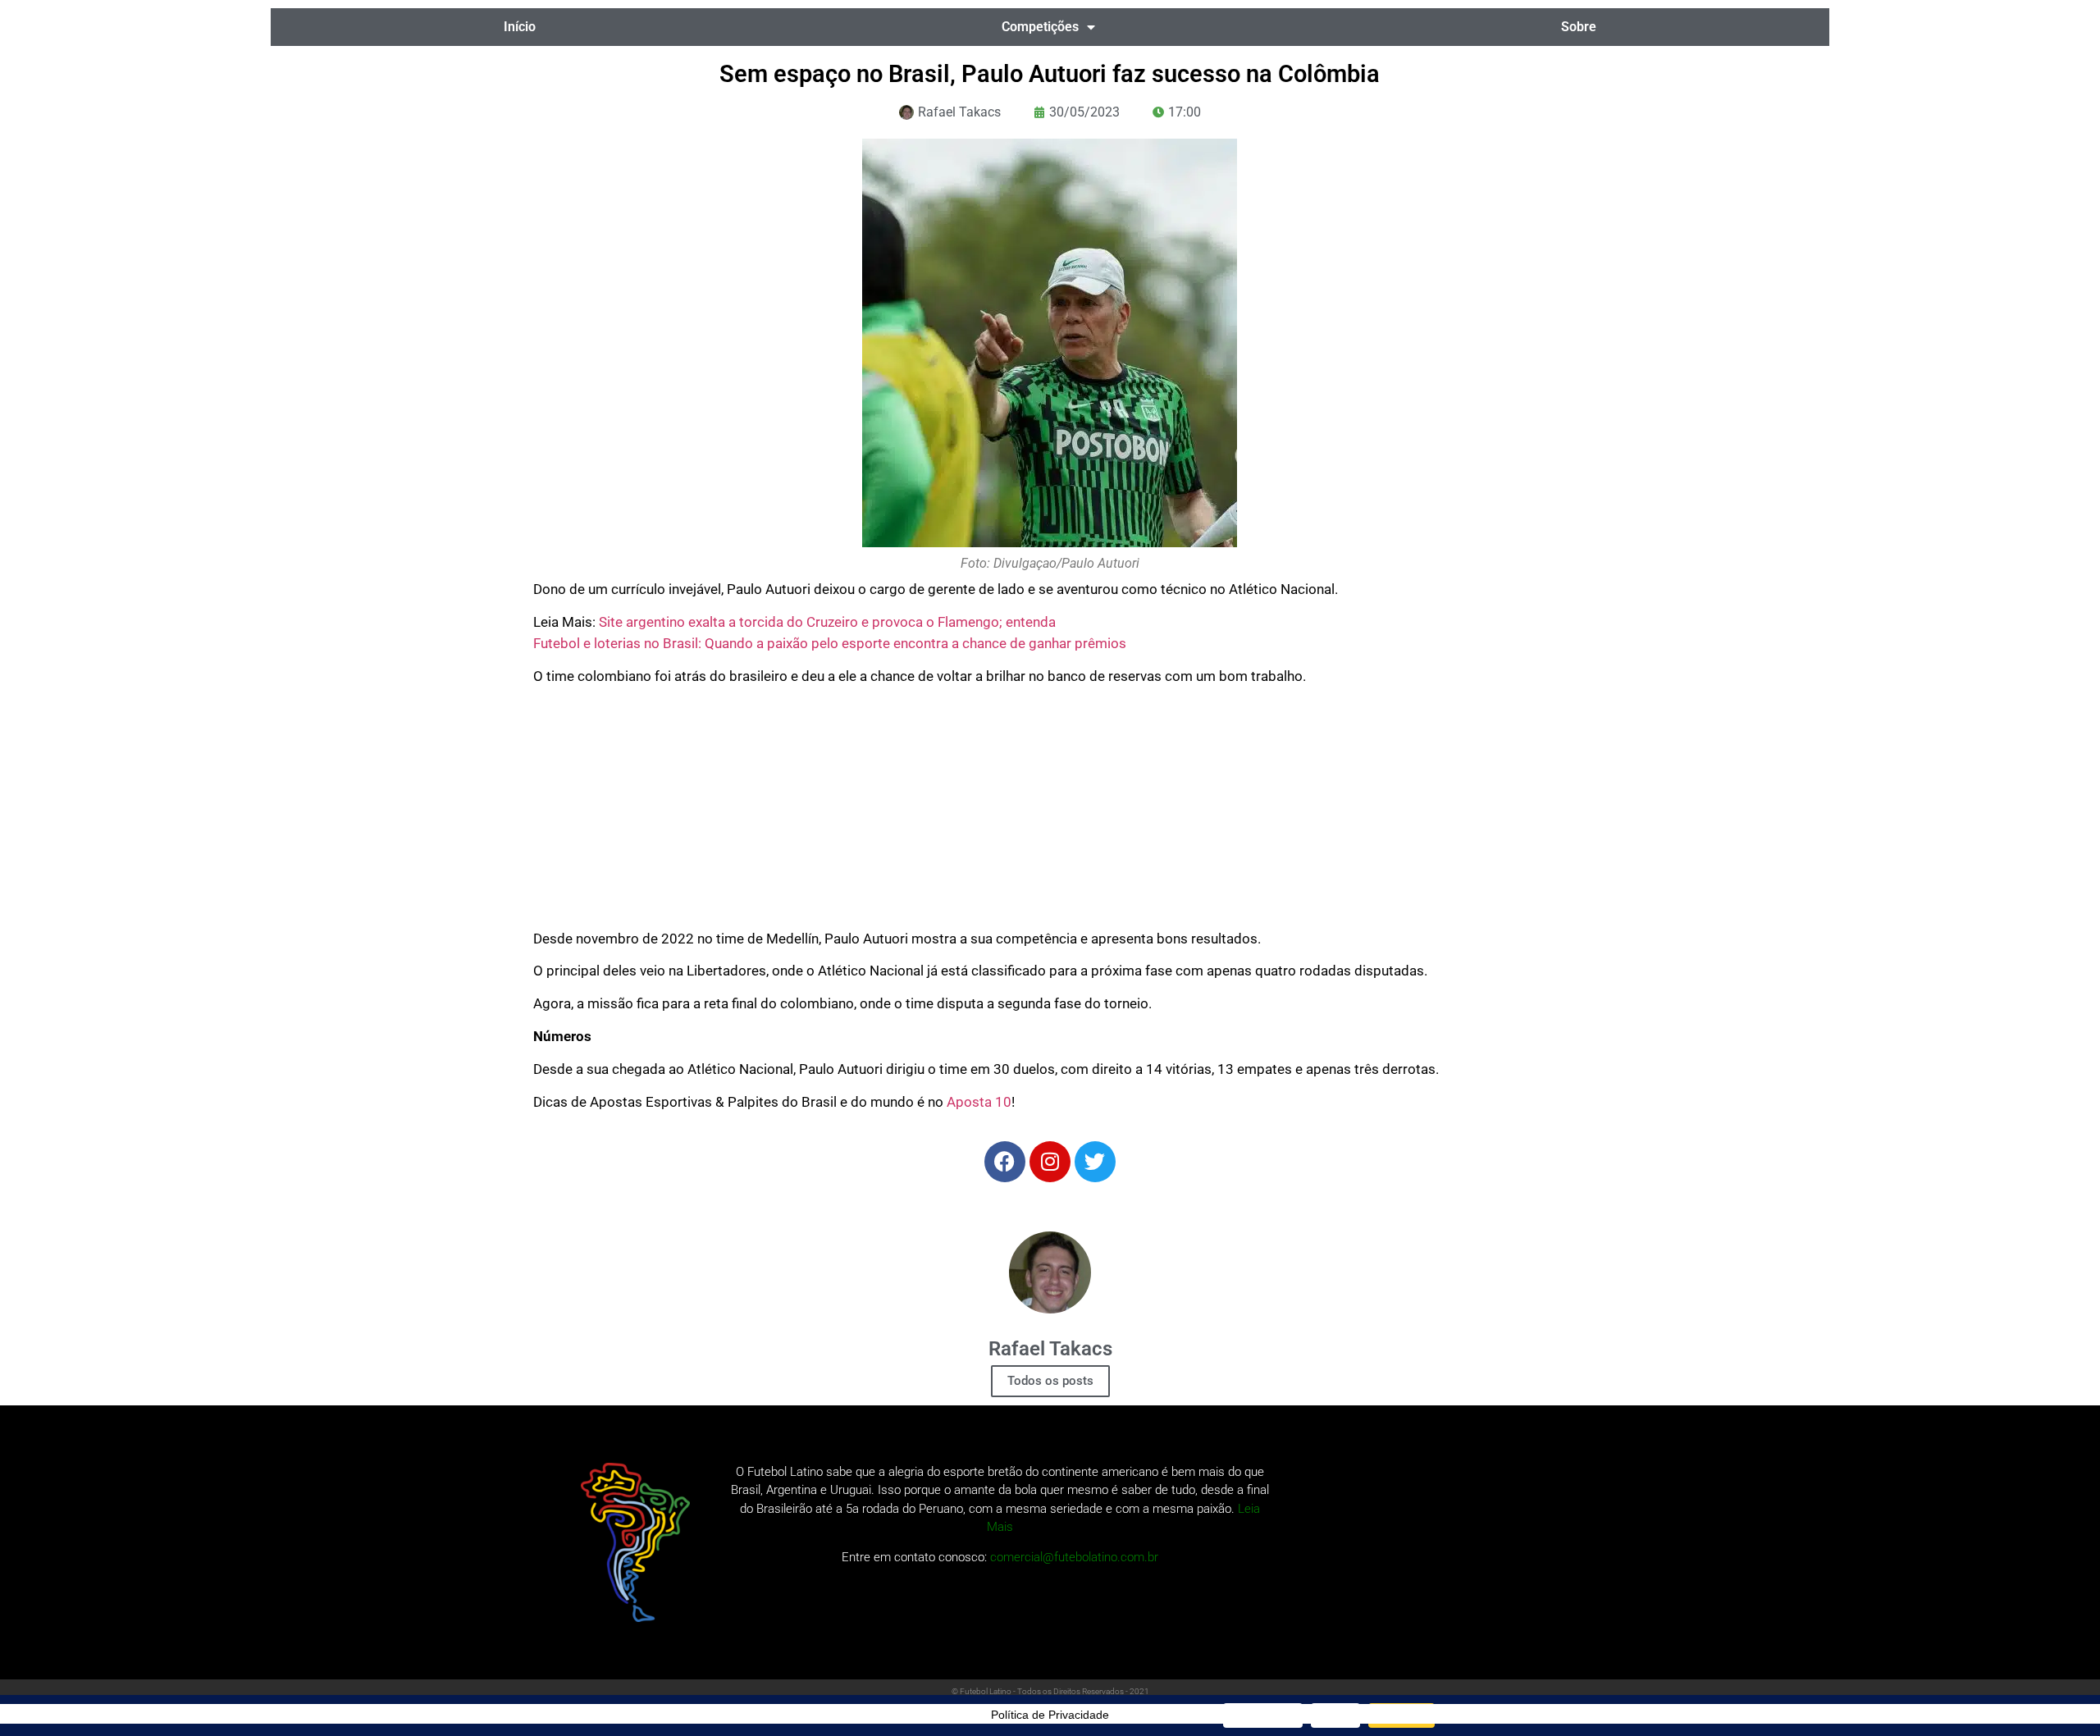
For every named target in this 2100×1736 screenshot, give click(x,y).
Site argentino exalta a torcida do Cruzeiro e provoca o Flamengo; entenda (827, 622)
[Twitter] (1095, 1162)
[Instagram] (1050, 1162)
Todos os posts (1050, 1381)
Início (520, 27)
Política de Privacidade (1050, 1715)
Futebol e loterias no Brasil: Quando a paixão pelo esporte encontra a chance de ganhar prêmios (830, 643)
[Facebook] (1005, 1162)
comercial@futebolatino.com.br (1074, 1557)
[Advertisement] (1050, 814)
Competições (1040, 27)
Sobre (1579, 27)
